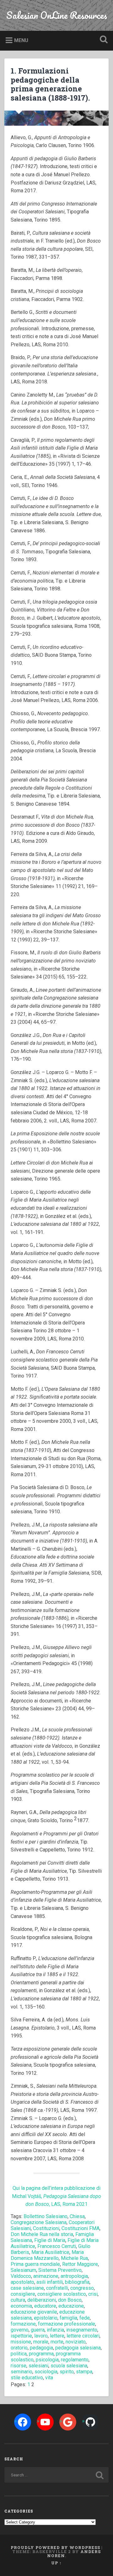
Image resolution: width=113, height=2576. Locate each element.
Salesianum (23, 2270)
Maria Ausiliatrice (50, 2252)
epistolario (46, 2318)
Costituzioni (46, 2228)
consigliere (23, 2294)
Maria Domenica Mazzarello (47, 2255)
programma (41, 2354)
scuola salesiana (69, 2366)
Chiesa (77, 2216)
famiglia (68, 2318)
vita (49, 2378)
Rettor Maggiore (80, 2264)
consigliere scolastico (62, 2294)
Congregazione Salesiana (39, 2222)
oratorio (19, 2348)
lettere (57, 2336)
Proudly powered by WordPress (55, 2547)
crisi (93, 2294)
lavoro (41, 2336)
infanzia (55, 2330)
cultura (18, 2300)
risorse (19, 2366)
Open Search (102, 40)
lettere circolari (83, 2336)
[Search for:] (56, 2475)
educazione (71, 2306)
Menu (21, 40)
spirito (67, 2372)
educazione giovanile (34, 2312)
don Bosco (70, 2300)
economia (21, 2306)
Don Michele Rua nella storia (42, 2234)
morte (57, 2342)
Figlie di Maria (50, 2240)
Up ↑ (56, 2563)
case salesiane (27, 2288)
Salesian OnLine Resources (57, 15)
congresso (82, 2288)
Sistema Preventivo (60, 2270)
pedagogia (41, 2348)
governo (20, 2330)
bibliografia (77, 2282)
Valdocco (21, 2276)
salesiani (38, 2366)
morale (41, 2342)
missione (21, 2342)
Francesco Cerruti (57, 2246)
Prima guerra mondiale (35, 2264)
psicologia (47, 2360)
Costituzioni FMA (81, 2228)
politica (19, 2354)
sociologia (46, 2372)
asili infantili (50, 2282)
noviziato (76, 2342)
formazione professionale (67, 2324)
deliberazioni (42, 2300)
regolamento (75, 2360)
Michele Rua (74, 2258)
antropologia (74, 2276)
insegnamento (82, 2330)
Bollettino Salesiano (46, 2216)
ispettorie (21, 2336)
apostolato (22, 2282)
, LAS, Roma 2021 (68, 2204)
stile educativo (27, 2378)
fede (85, 2318)
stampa (84, 2372)
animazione (46, 2276)
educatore (45, 2306)
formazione (23, 2324)
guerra (38, 2330)
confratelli (57, 2288)
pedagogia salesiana (78, 2348)
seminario (22, 2372)
